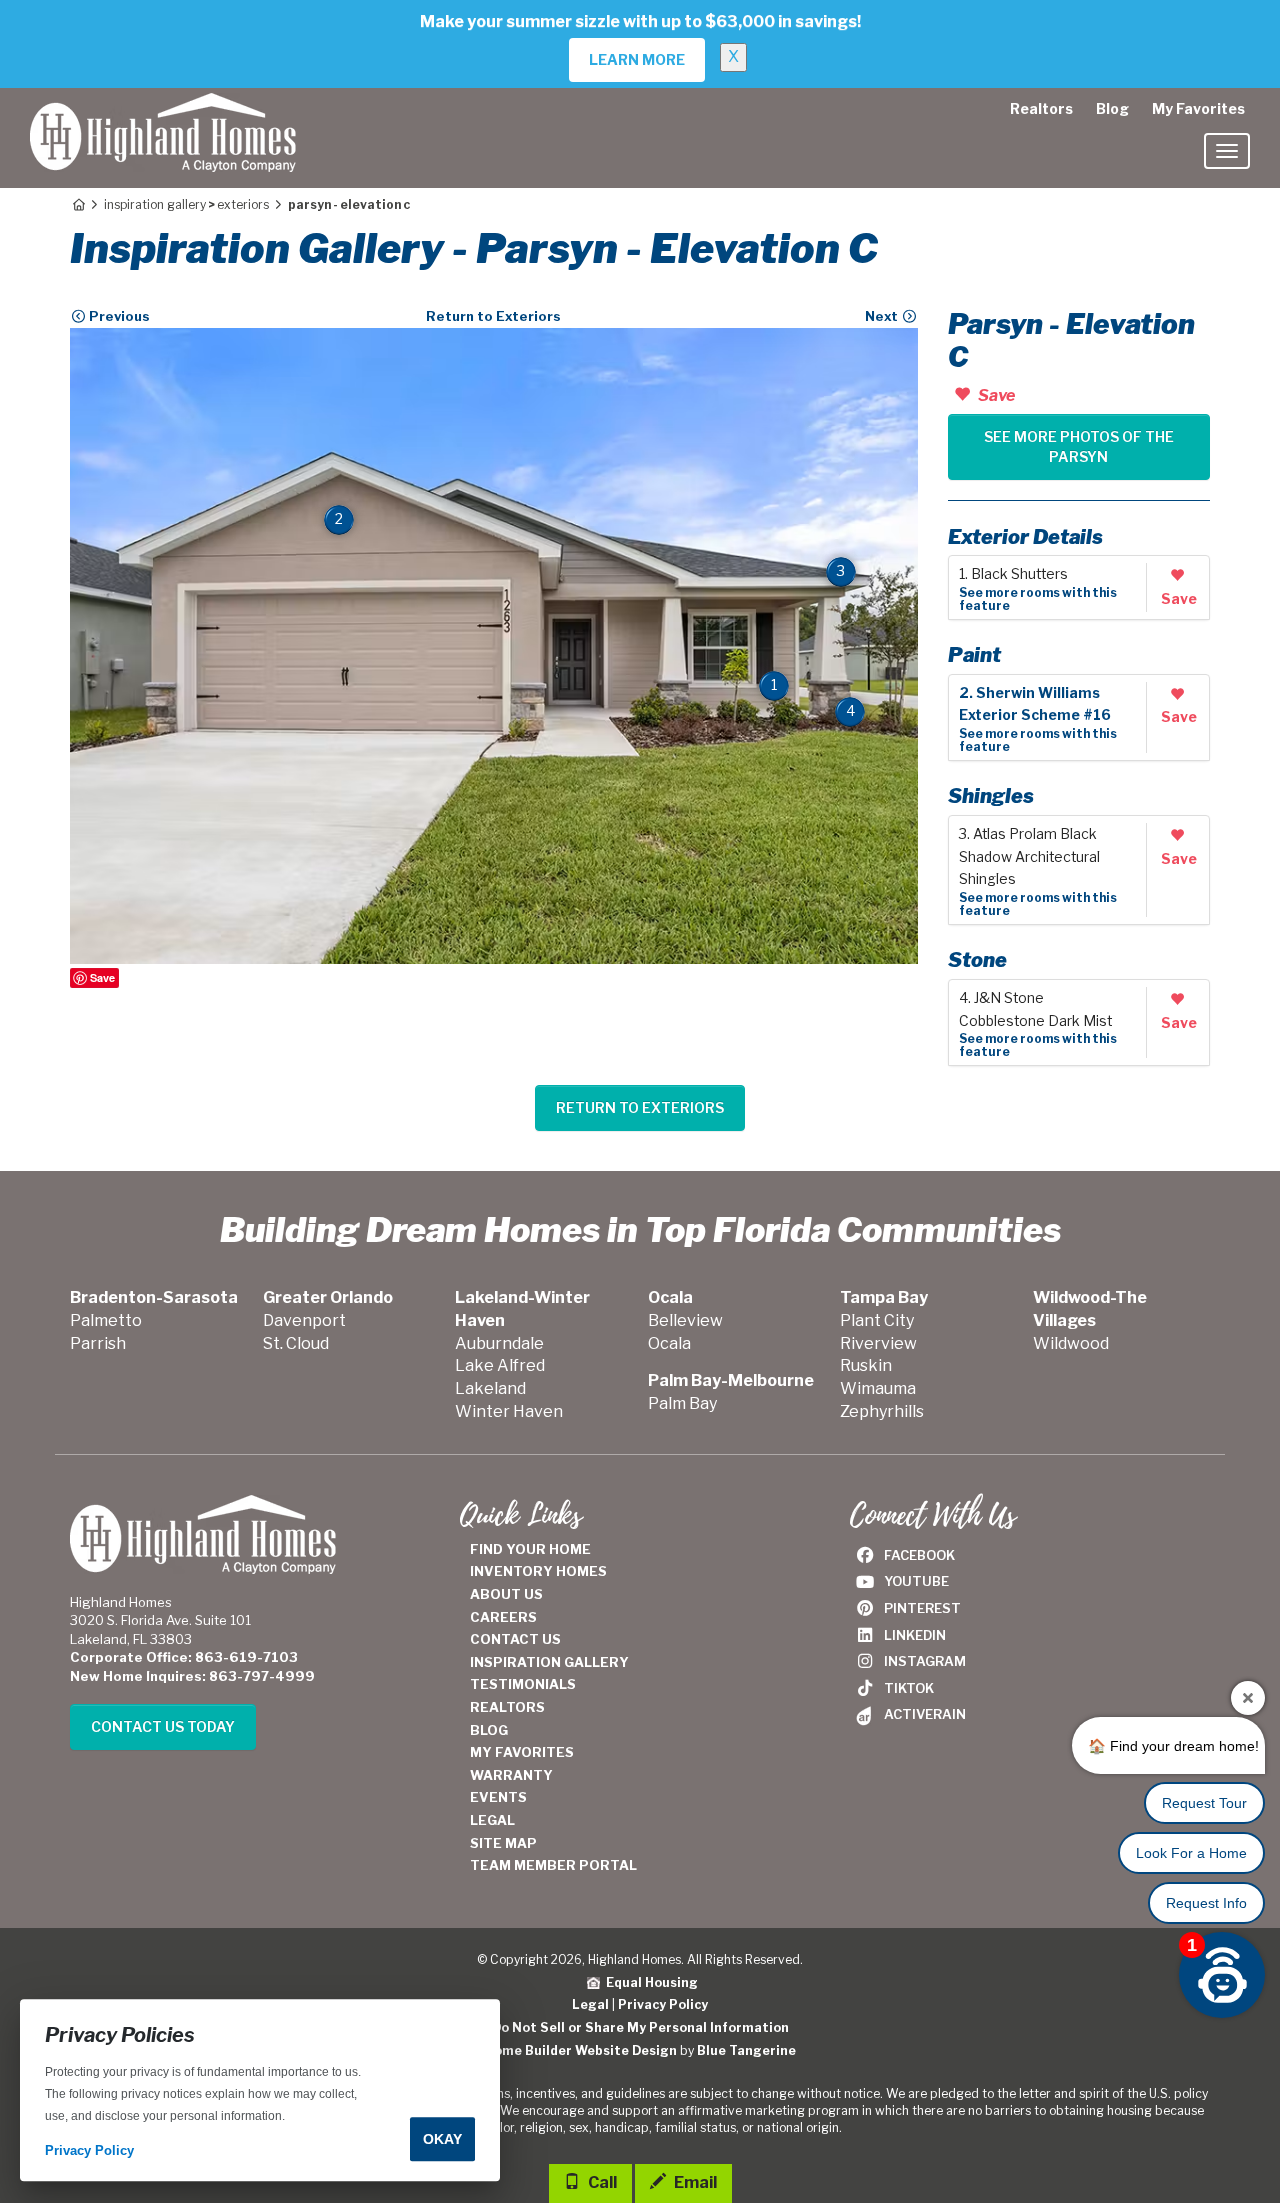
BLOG (489, 1730)
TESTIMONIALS (523, 1684)
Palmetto (106, 1320)
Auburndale (499, 1343)
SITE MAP (503, 1843)
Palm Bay (682, 1403)
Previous (118, 316)
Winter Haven (509, 1411)
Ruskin (866, 1365)
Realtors (1041, 108)
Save (102, 977)
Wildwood (1071, 1343)
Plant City (877, 1320)
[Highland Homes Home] (163, 113)
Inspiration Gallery (155, 204)
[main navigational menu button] (1227, 151)
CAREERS (503, 1617)
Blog (1112, 108)
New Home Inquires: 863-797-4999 (192, 1676)
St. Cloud (296, 1343)
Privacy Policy (663, 2004)
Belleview (685, 1320)
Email (694, 2182)
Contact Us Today (163, 1726)
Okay (442, 2139)
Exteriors (243, 204)
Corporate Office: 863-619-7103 (184, 1657)
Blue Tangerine (746, 2050)
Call (601, 2182)
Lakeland (490, 1388)
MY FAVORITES (522, 1752)
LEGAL (492, 1820)
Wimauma (878, 1388)
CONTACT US (515, 1639)
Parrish (98, 1343)
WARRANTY (511, 1775)
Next (883, 316)
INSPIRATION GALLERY (549, 1662)
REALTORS (507, 1707)
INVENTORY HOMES (538, 1571)
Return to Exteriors (493, 316)
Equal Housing (649, 1982)
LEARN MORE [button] (637, 59)
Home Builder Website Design (581, 2050)
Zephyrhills (882, 1411)
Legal (590, 2004)
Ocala (669, 1343)
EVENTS (498, 1797)
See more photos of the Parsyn (1079, 446)
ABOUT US (506, 1594)
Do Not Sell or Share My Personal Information (640, 2027)
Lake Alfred (500, 1365)
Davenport (304, 1320)
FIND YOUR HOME (530, 1549)
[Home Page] (77, 204)
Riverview (878, 1343)
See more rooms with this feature (1038, 599)
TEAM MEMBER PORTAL (553, 1865)
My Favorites (1198, 108)
